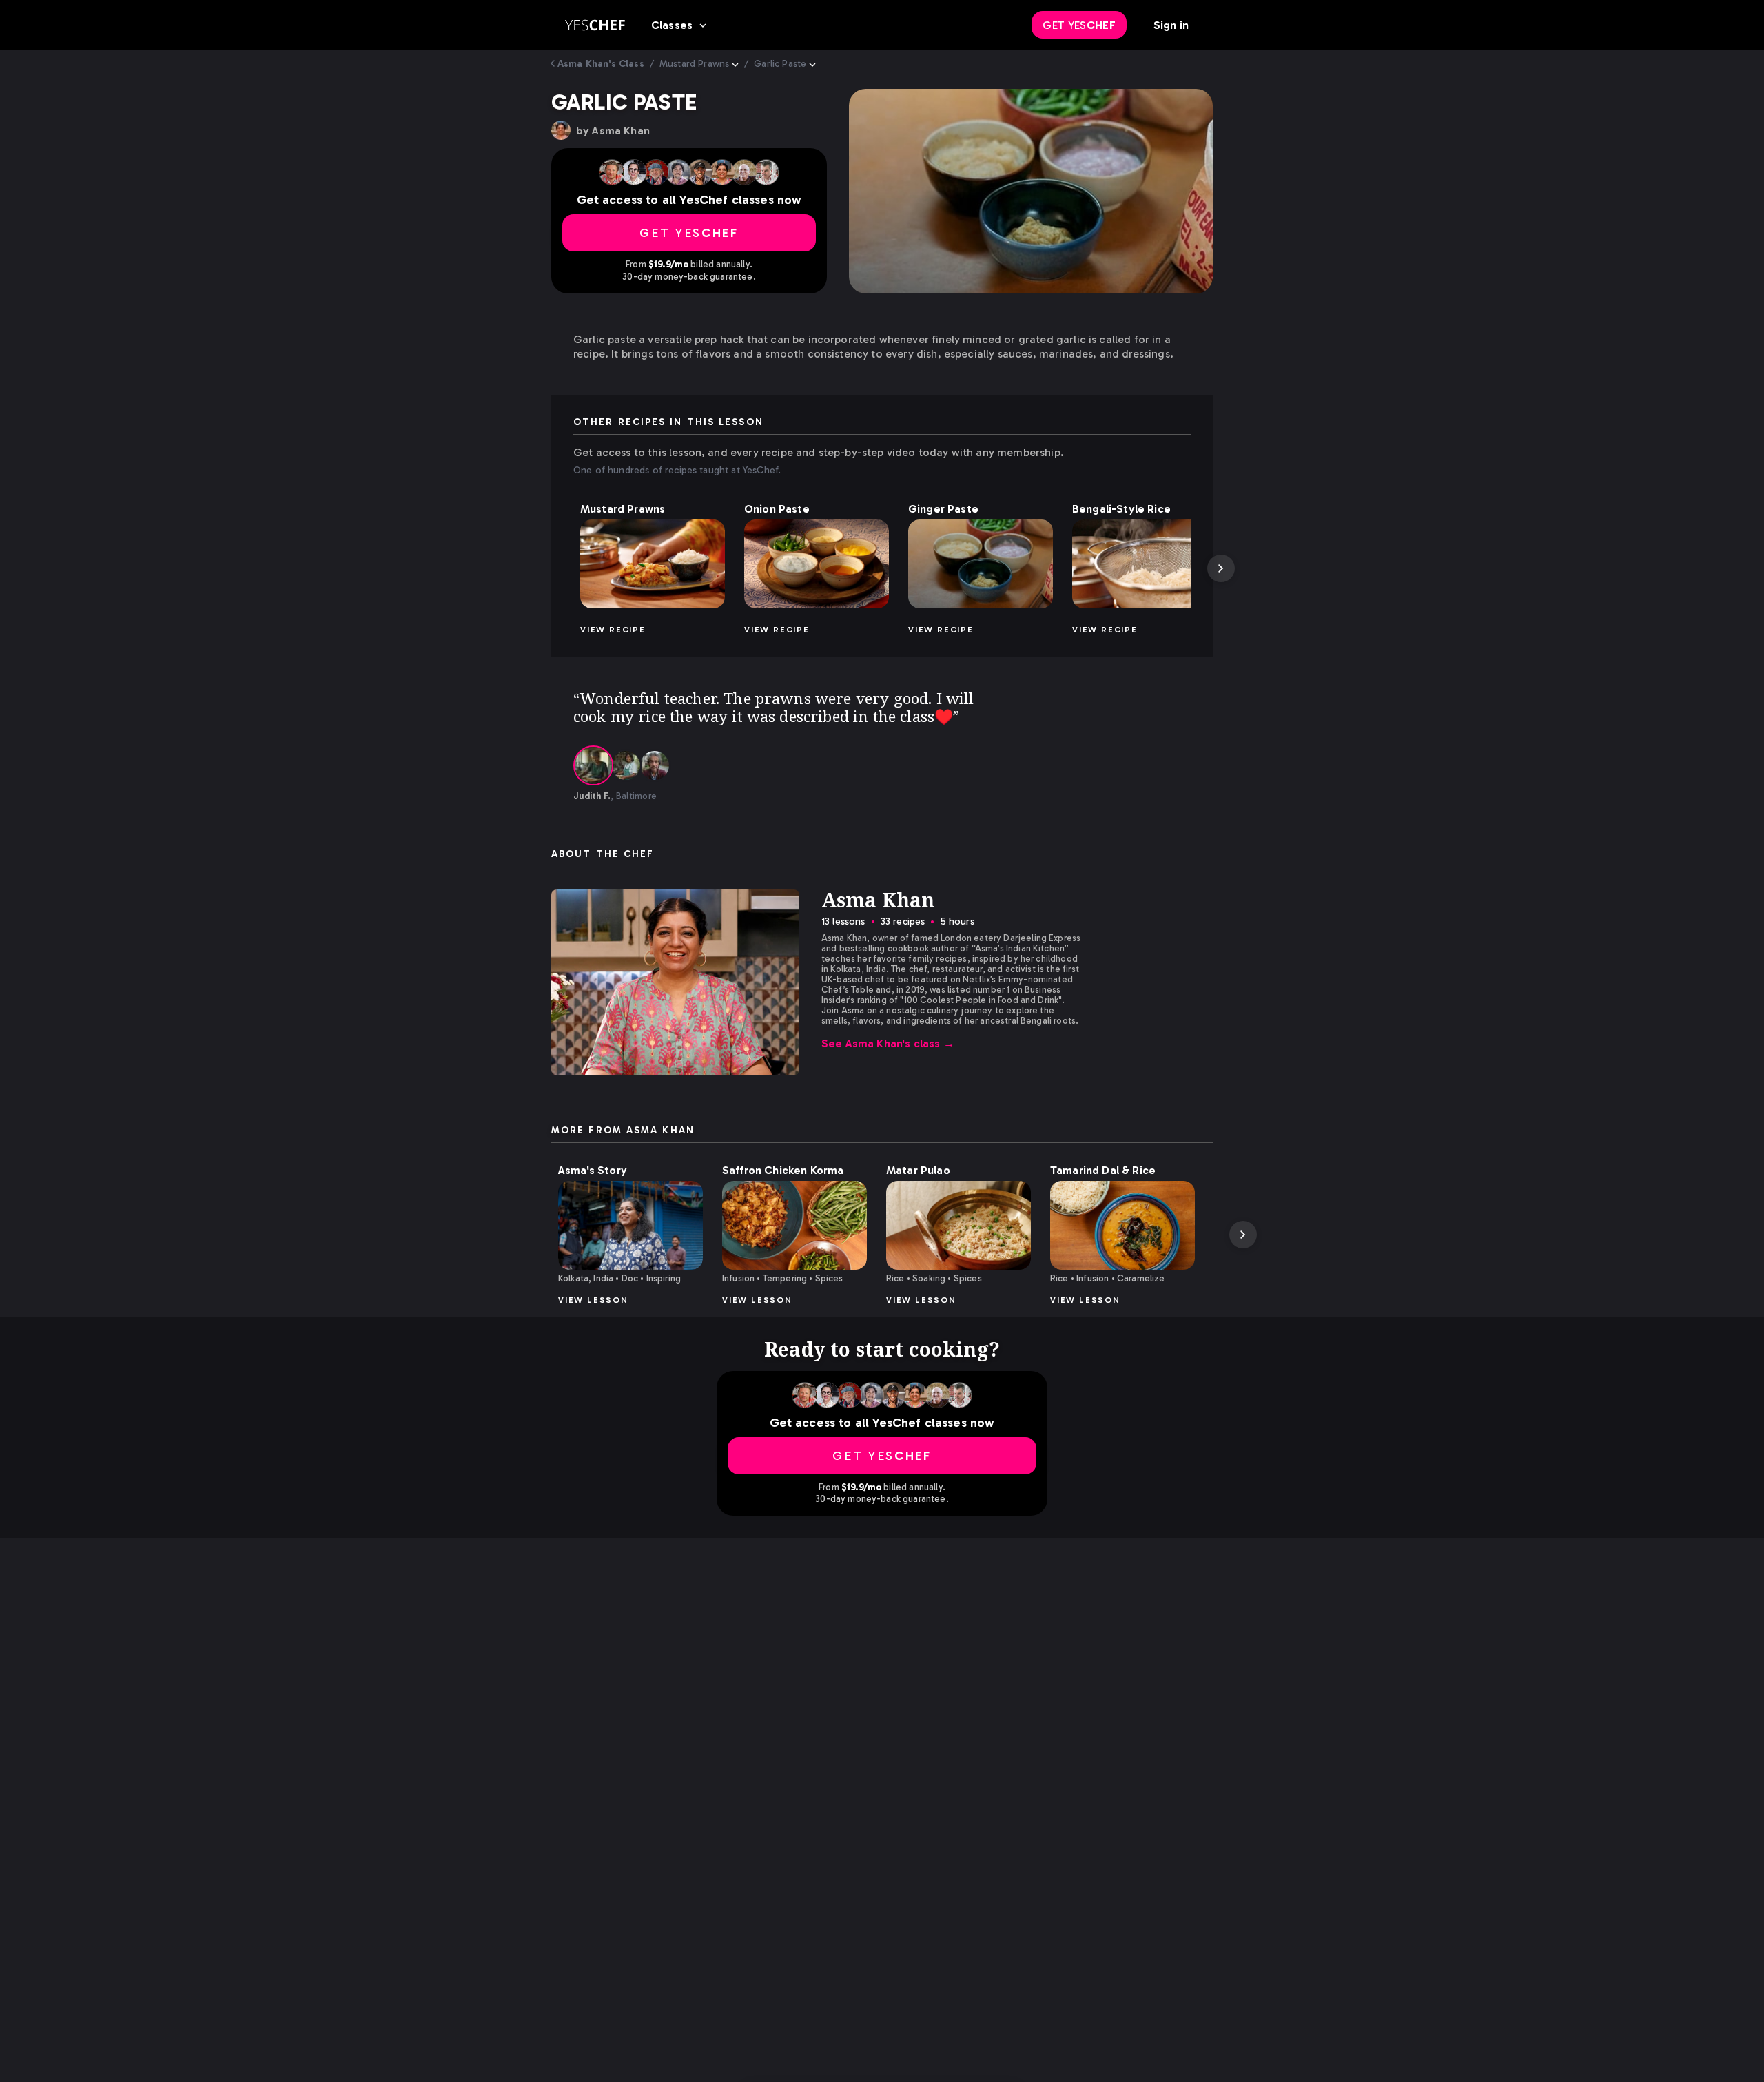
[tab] (593, 765)
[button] (653, 564)
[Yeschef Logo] (595, 25)
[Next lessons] (1221, 568)
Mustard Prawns (694, 64)
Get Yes (1079, 25)
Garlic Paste (780, 64)
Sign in (1171, 25)
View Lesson (593, 1300)
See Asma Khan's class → (888, 1043)
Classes (672, 25)
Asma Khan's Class (601, 64)
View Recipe (613, 630)
